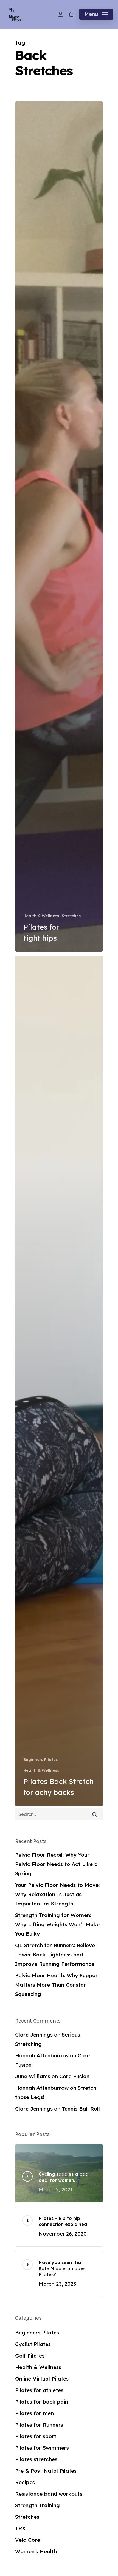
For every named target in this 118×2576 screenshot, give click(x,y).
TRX (20, 2528)
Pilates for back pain (42, 2402)
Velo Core (28, 2540)
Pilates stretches (36, 2459)
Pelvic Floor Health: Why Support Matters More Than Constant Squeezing (57, 1985)
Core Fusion (74, 2076)
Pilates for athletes (39, 2390)
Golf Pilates (30, 2356)
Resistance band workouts (49, 2494)
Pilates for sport (36, 2436)
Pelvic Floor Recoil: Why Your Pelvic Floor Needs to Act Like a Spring (56, 1864)
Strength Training (37, 2505)
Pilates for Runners (39, 2425)
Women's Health (36, 2551)
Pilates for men (34, 2413)
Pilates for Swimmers (42, 2448)
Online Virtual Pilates (42, 2379)
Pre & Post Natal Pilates (46, 2471)
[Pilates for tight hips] (59, 526)
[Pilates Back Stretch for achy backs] (59, 1381)
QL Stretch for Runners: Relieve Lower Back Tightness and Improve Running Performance (55, 1955)
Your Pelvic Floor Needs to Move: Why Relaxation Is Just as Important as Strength (57, 1894)
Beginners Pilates (40, 1760)
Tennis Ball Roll (81, 2109)
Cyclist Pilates (33, 2344)
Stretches (71, 916)
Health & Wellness (41, 916)
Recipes (25, 2482)
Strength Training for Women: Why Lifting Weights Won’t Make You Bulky (57, 1924)
